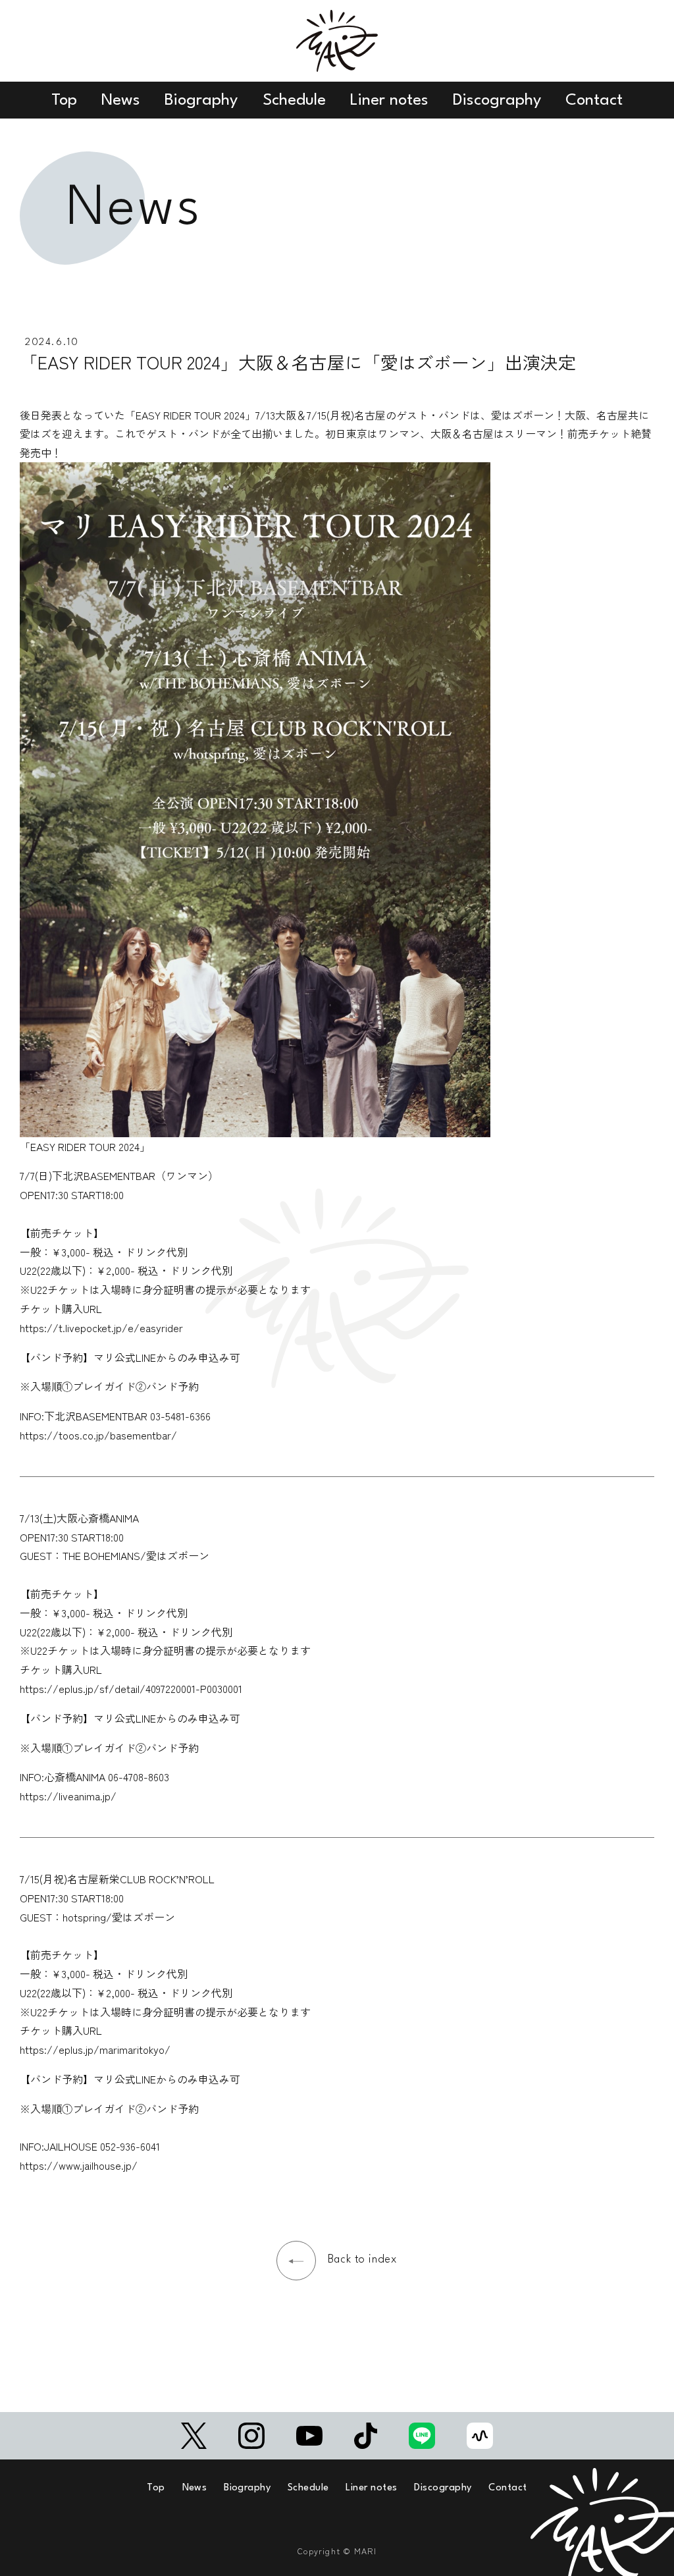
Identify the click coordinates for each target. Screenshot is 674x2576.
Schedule (294, 100)
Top (64, 100)
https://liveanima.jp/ (68, 1796)
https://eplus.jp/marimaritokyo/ (95, 2049)
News (121, 100)
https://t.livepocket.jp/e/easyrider (101, 1328)
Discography (497, 100)
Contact (594, 100)
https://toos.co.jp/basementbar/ (98, 1435)
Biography (201, 100)
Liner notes (389, 100)
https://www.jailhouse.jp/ (79, 2165)
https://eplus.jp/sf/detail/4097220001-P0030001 (131, 1688)
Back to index (363, 2260)
